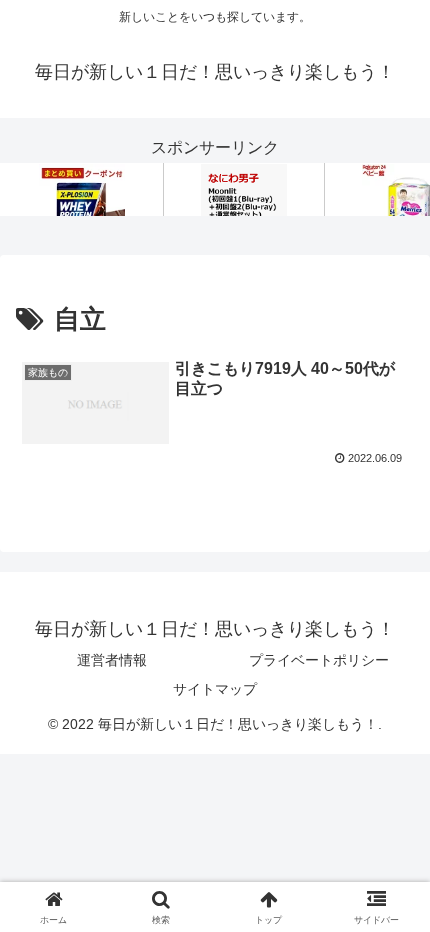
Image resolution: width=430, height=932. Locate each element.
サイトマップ (215, 689)
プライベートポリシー (319, 660)
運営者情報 (112, 660)
